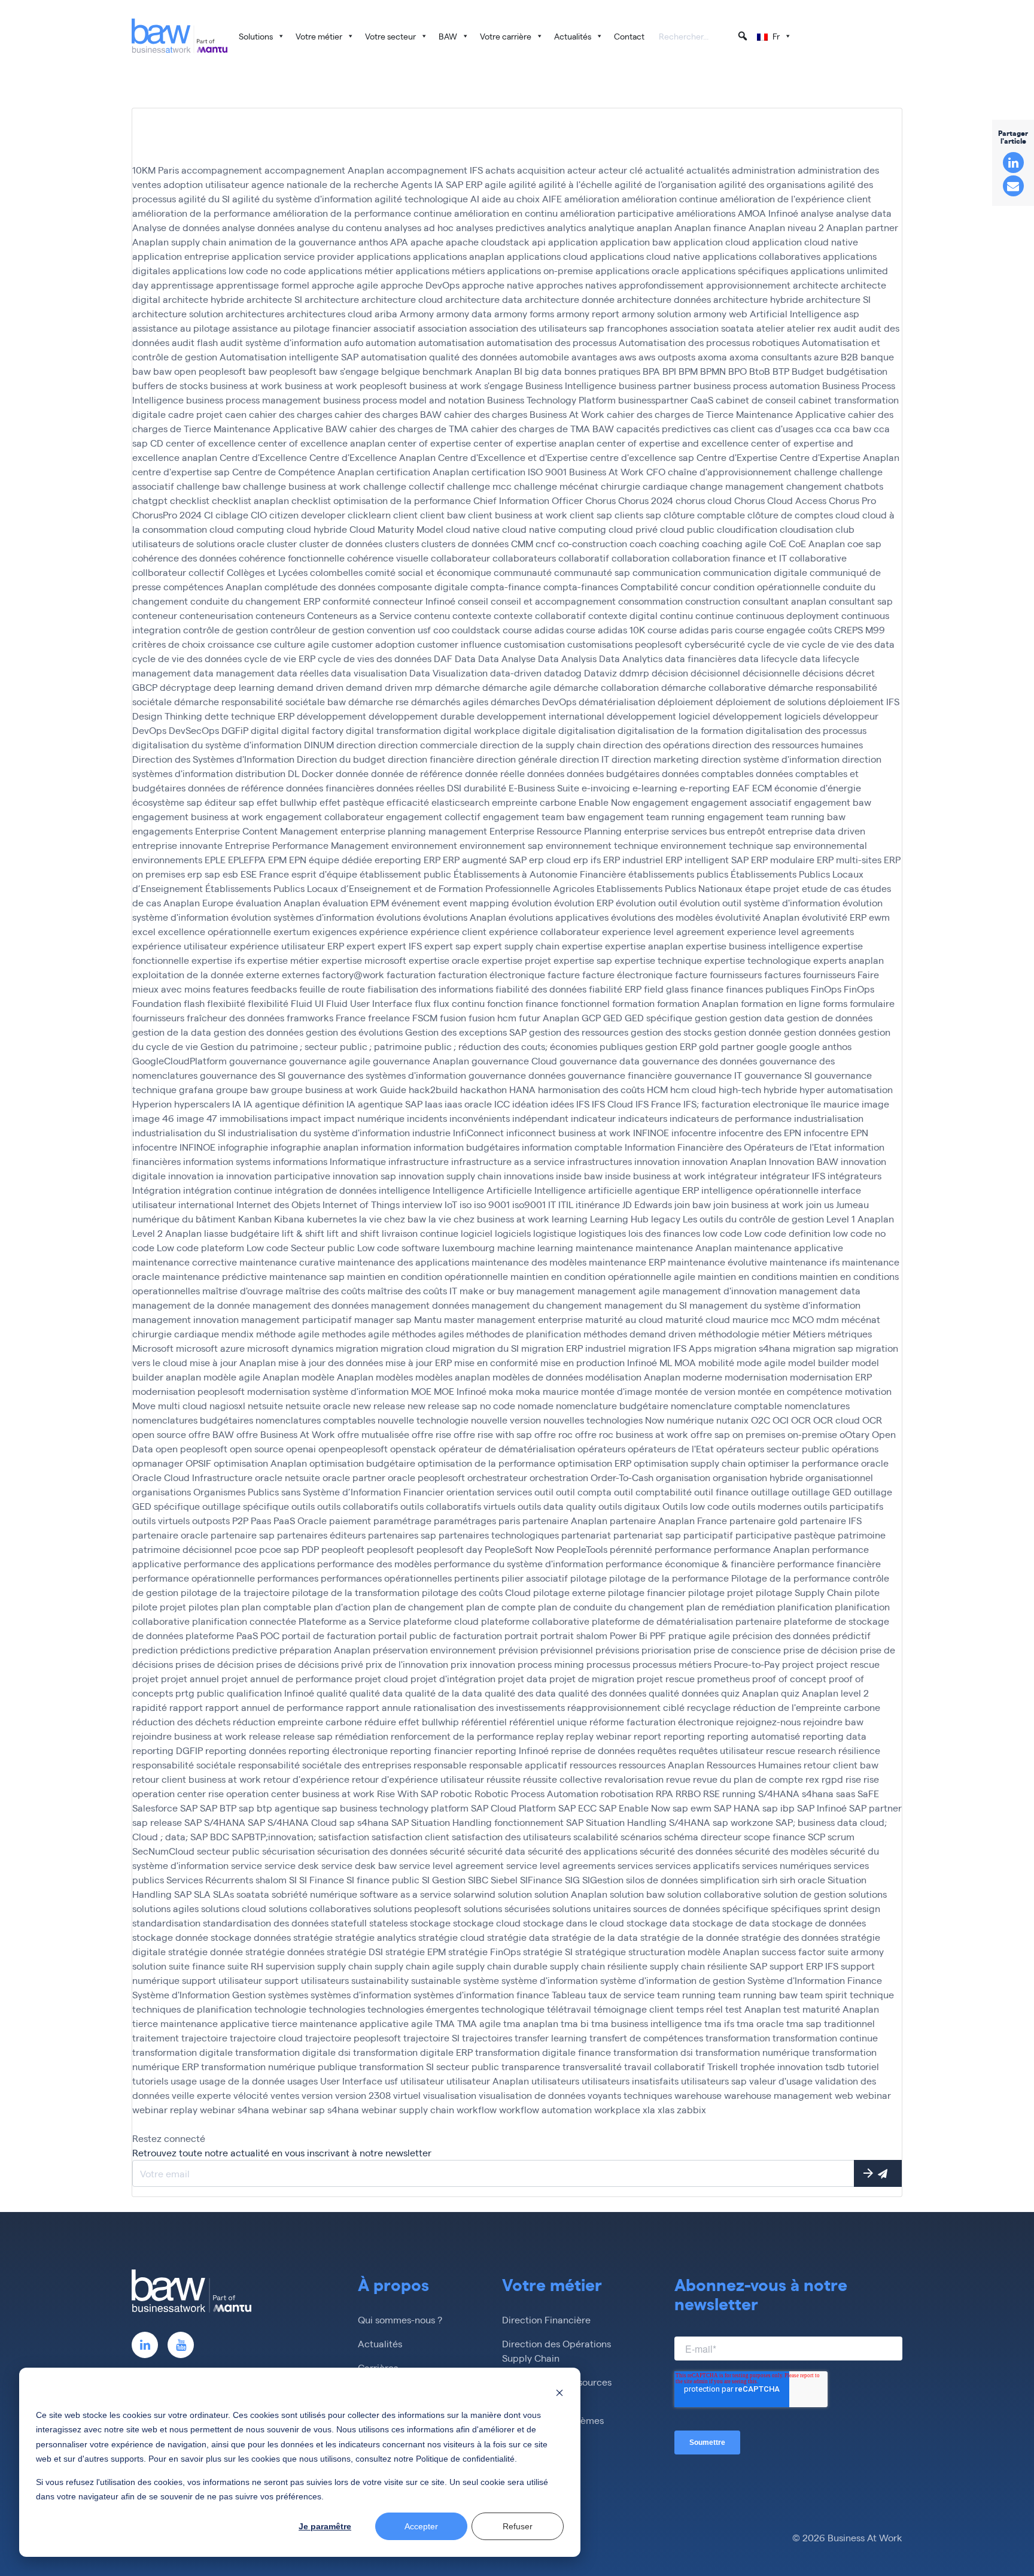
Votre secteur (390, 36)
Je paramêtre (325, 2526)
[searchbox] (704, 37)
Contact (629, 36)
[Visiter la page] (145, 2345)
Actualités (573, 36)
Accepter (421, 2526)
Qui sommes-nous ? (400, 2319)
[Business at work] (180, 36)
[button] (743, 36)
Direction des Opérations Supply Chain (556, 2351)
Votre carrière (506, 36)
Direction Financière (546, 2319)
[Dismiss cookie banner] (559, 2392)
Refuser (518, 2526)
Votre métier (319, 36)
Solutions (256, 36)
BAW (448, 36)
